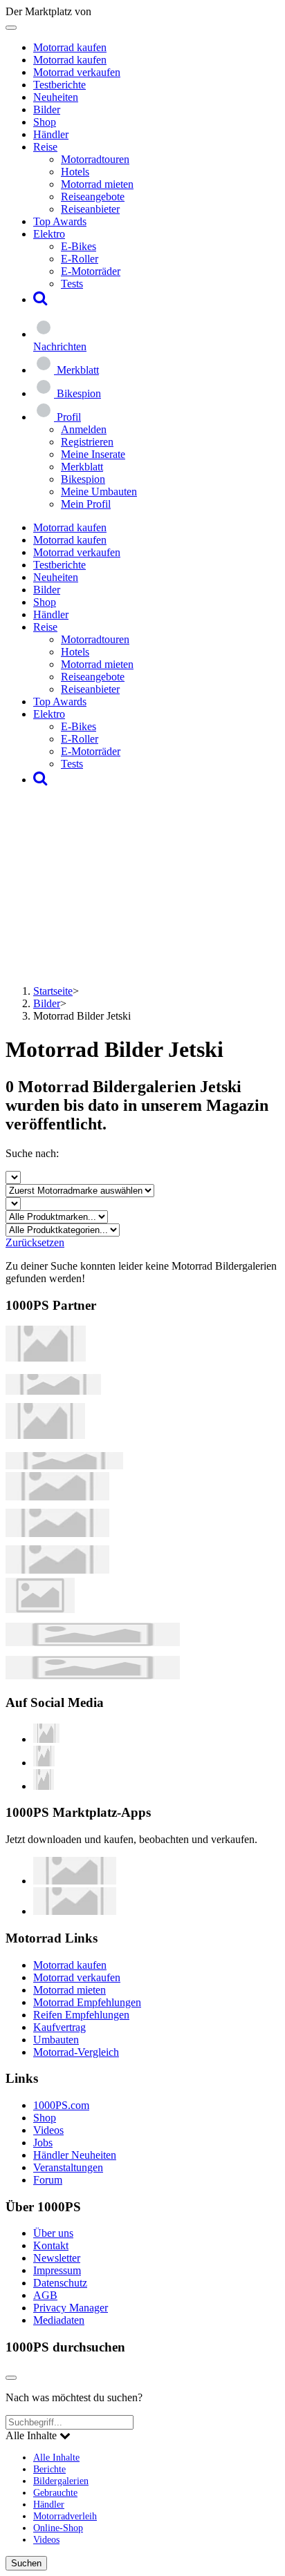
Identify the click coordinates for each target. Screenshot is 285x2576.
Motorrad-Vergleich (76, 2052)
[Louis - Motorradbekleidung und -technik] (40, 1609)
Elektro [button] (49, 234)
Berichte (49, 2469)
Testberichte (59, 85)
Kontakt (51, 2245)
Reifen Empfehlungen (81, 2015)
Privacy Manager (71, 2308)
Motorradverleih (65, 2516)
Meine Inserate (93, 454)
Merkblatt (82, 467)
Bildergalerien (61, 2481)
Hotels (75, 172)
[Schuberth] (57, 1497)
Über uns (53, 2233)
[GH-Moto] (64, 1466)
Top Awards (60, 221)
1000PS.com (61, 2105)
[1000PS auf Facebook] (44, 1763)
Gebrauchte (55, 2492)
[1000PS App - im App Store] (75, 1881)
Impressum (57, 2270)
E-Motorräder (91, 271)
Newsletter (57, 2258)
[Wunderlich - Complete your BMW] (93, 1676)
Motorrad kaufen (70, 47)
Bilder (47, 109)
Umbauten (56, 2040)
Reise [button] (45, 147)
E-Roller (80, 259)
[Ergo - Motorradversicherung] (93, 1642)
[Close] (11, 2378)
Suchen (26, 2563)
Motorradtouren (95, 159)
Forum (48, 2180)
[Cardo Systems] (57, 1570)
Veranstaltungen (68, 2167)
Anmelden (84, 429)
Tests (72, 284)
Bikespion (83, 479)
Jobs (43, 2143)
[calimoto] (57, 1533)
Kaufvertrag (59, 2027)
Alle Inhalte (56, 2457)
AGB (45, 2295)
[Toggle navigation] (11, 28)
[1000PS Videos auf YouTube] (46, 1739)
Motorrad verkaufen (77, 72)
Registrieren (87, 442)
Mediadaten (59, 2320)
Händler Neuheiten (75, 2155)
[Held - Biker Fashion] (45, 1435)
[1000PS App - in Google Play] (75, 1911)
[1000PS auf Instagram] (44, 1786)
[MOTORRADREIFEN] (53, 1391)
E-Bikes (79, 246)
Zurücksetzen (35, 1242)
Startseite (53, 991)
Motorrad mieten (97, 184)
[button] (40, 299)
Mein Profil (86, 504)
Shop (45, 122)
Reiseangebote (93, 197)
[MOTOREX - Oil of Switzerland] (46, 1358)
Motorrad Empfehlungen (87, 2002)
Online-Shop (58, 2528)
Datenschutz (60, 2283)
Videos (48, 2130)
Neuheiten (56, 97)
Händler (51, 134)
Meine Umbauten (99, 492)
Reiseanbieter (90, 209)
